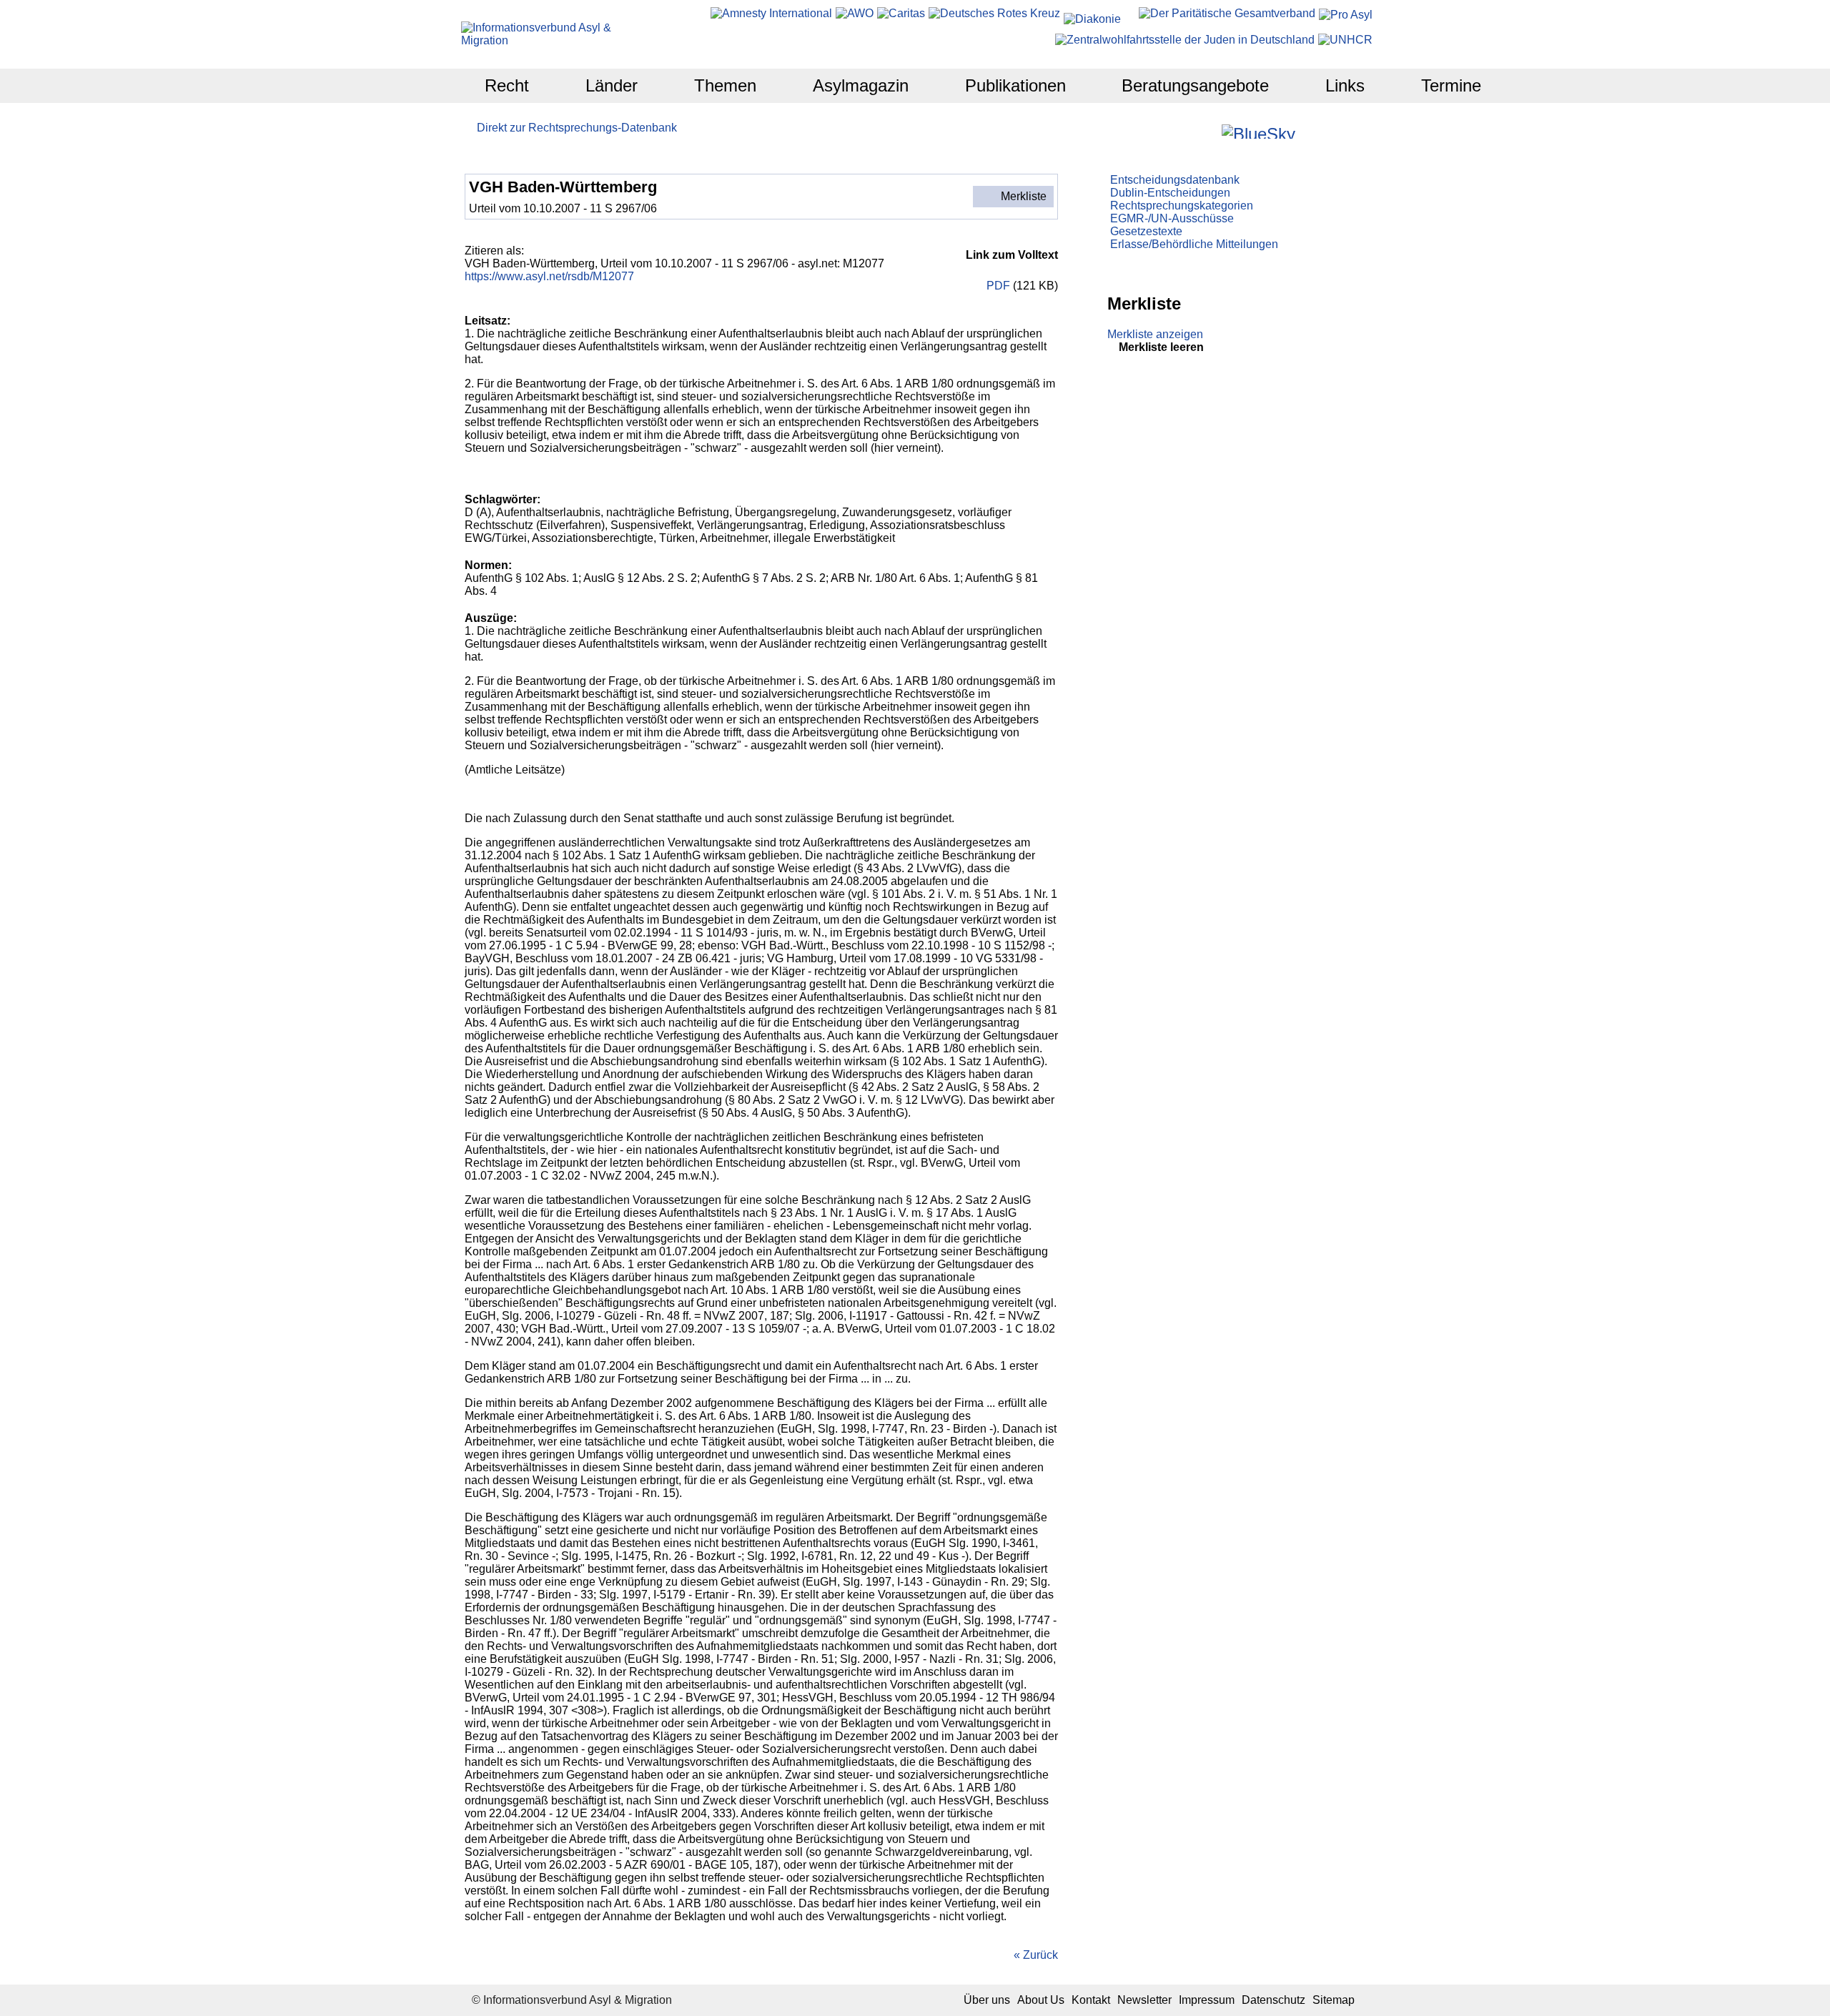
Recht (507, 85)
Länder (612, 85)
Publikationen (1015, 85)
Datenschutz (1273, 2000)
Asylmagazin (861, 85)
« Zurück (1036, 1955)
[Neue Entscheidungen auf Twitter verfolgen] (1308, 131)
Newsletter (1144, 2000)
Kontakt (1091, 2000)
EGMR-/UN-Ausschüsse (1172, 218)
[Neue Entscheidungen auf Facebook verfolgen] (1190, 131)
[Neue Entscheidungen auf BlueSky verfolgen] (1258, 132)
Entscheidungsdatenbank (1175, 180)
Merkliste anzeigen (1155, 334)
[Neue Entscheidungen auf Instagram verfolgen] (1209, 131)
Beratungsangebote (1195, 85)
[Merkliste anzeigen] (1171, 131)
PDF (997, 286)
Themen (725, 85)
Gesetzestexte (1146, 231)
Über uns (987, 2000)
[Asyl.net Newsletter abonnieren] (1327, 131)
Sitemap (1334, 2000)
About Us (1041, 2000)
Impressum (1207, 2000)
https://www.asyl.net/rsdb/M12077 (549, 276)
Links (1345, 85)
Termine (1451, 85)
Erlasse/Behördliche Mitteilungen (1194, 244)
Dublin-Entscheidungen (1170, 193)
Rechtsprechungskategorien (1182, 206)
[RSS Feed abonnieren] (1346, 131)
